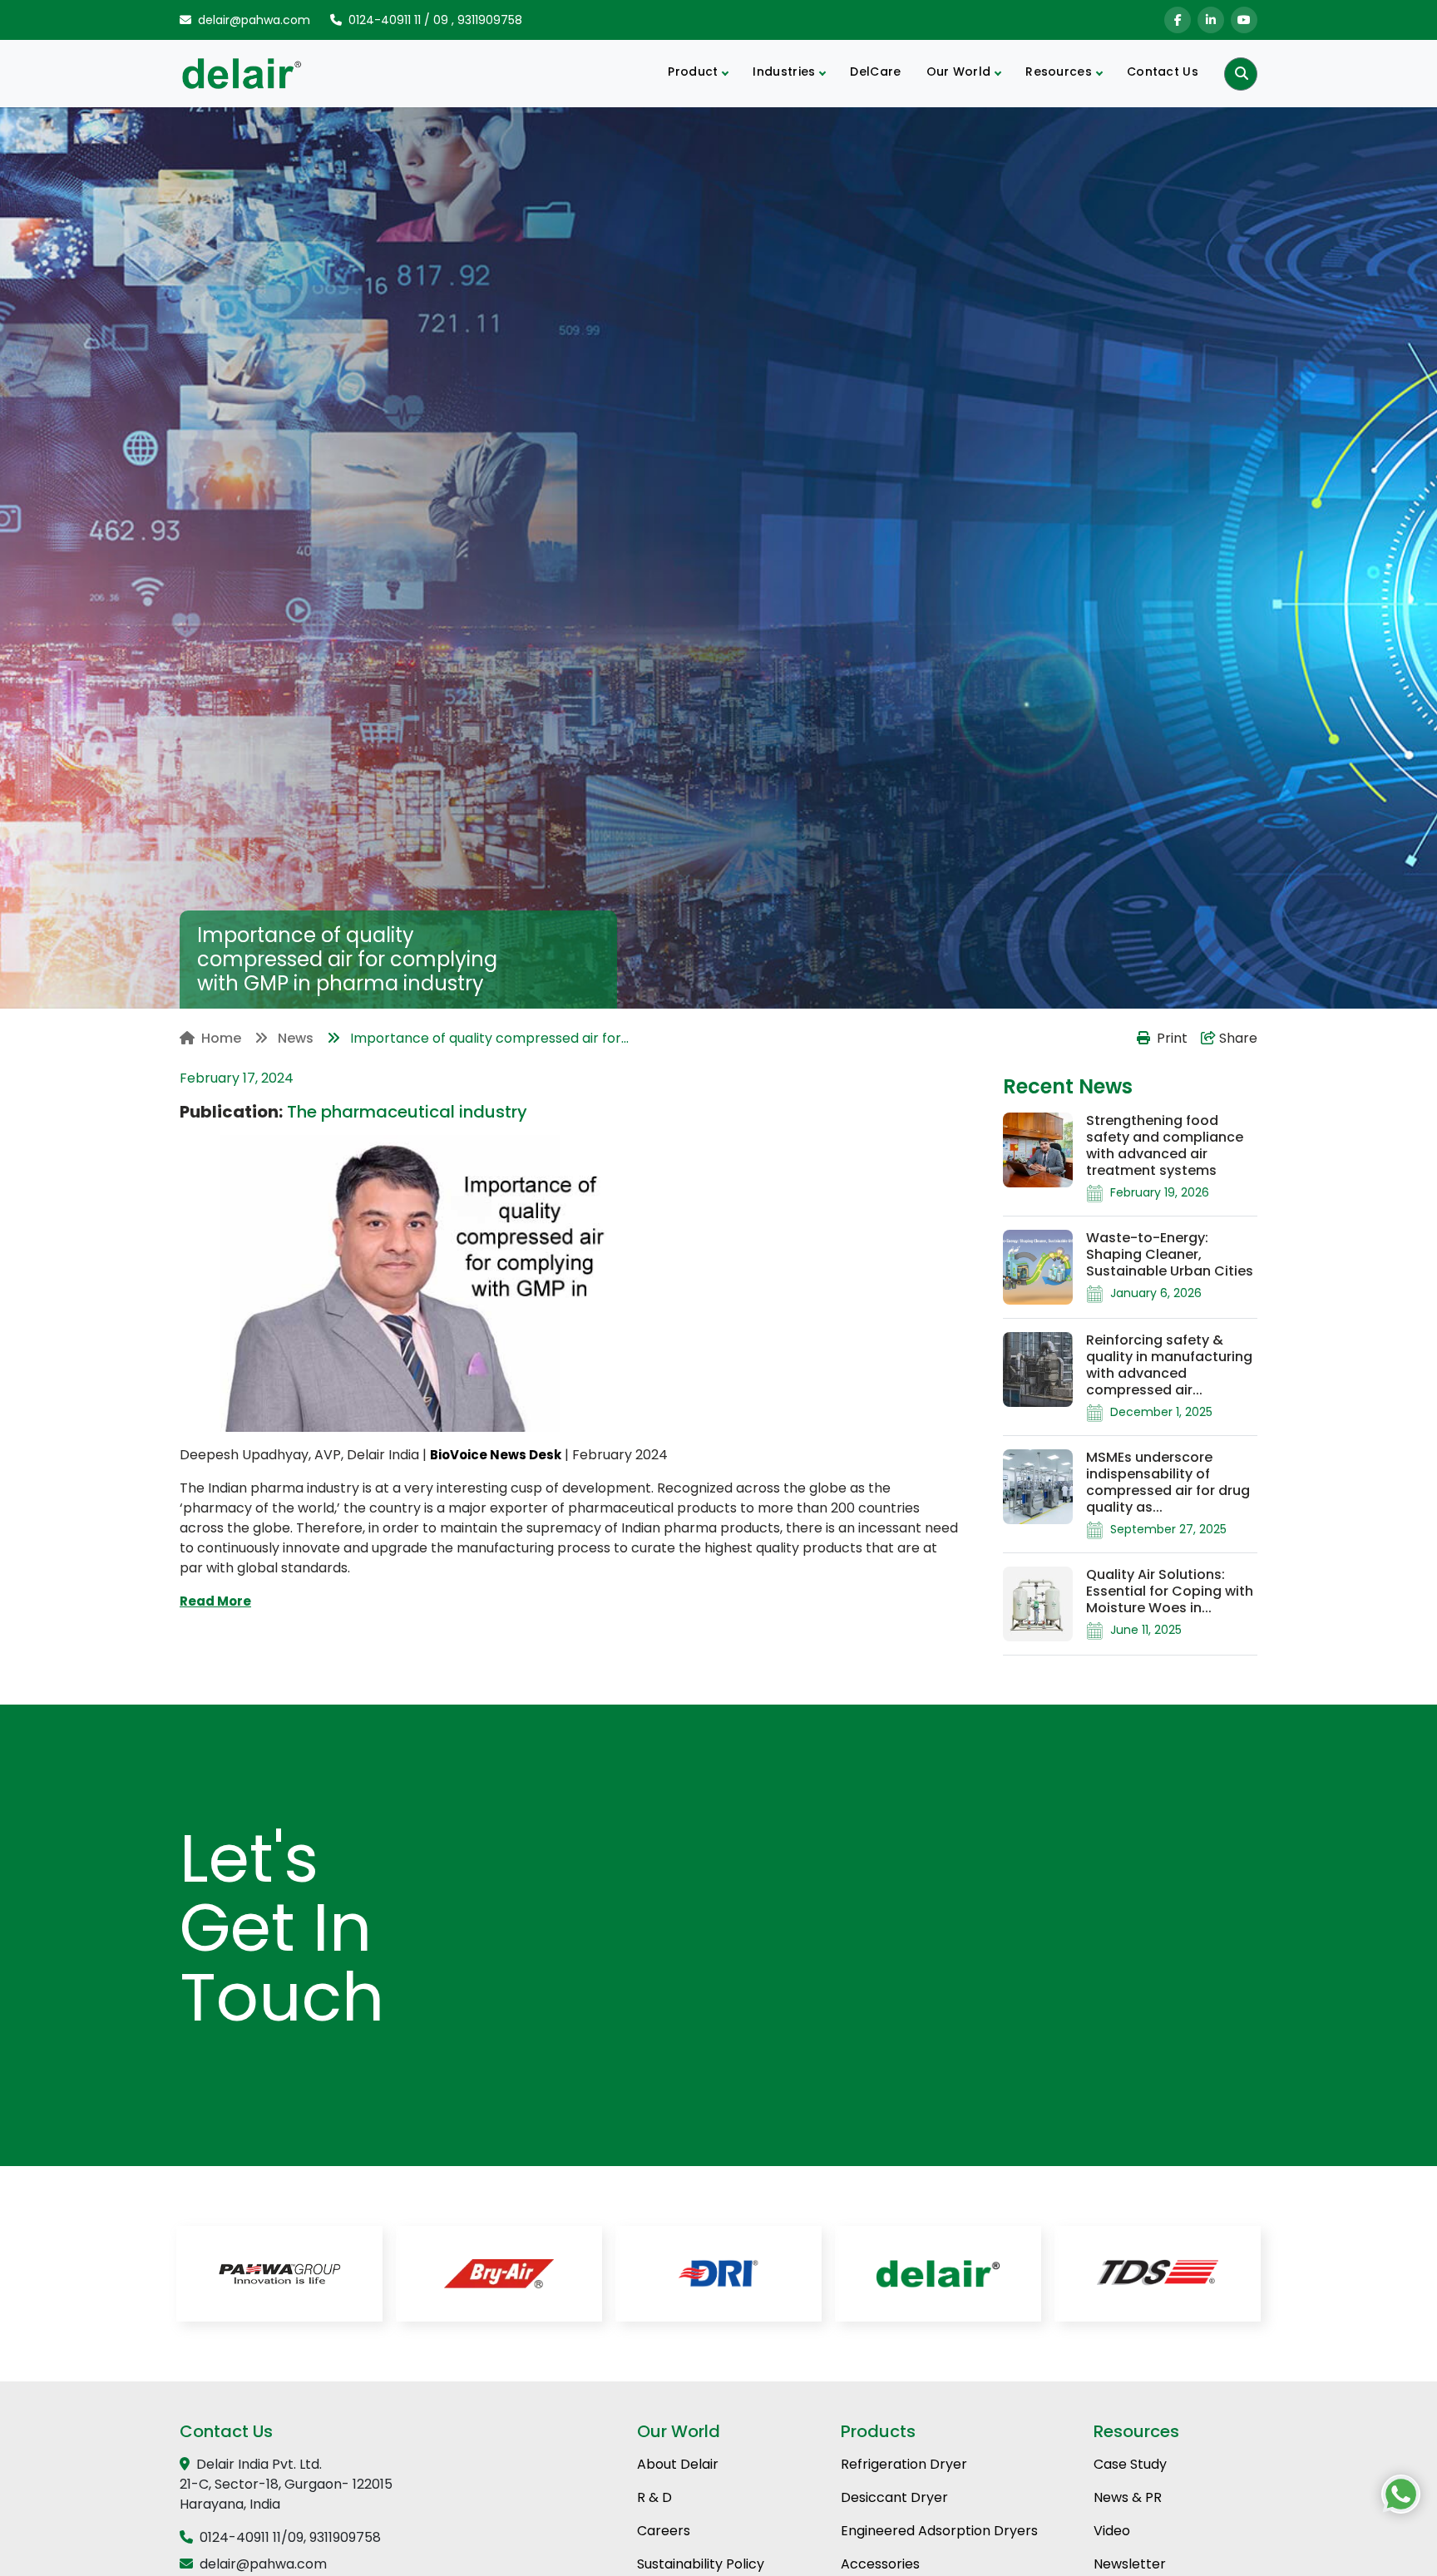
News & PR (1128, 2497)
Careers (664, 2531)
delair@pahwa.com (254, 20)
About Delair (678, 2464)
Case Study (1130, 2464)
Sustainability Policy (701, 2564)
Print (1172, 1038)
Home (221, 1038)
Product (693, 72)
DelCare (875, 72)
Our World (959, 72)
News (294, 1038)
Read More (215, 1601)
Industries (784, 72)
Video (1112, 2531)
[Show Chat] (1401, 2494)
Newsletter (1130, 2564)
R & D (654, 2497)
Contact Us (1163, 72)
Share (1237, 1038)
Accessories (880, 2564)
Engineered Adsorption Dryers (939, 2531)
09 (441, 20)
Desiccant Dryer (894, 2497)
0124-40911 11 (385, 20)
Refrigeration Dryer (904, 2464)
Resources (1059, 72)
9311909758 (490, 20)
